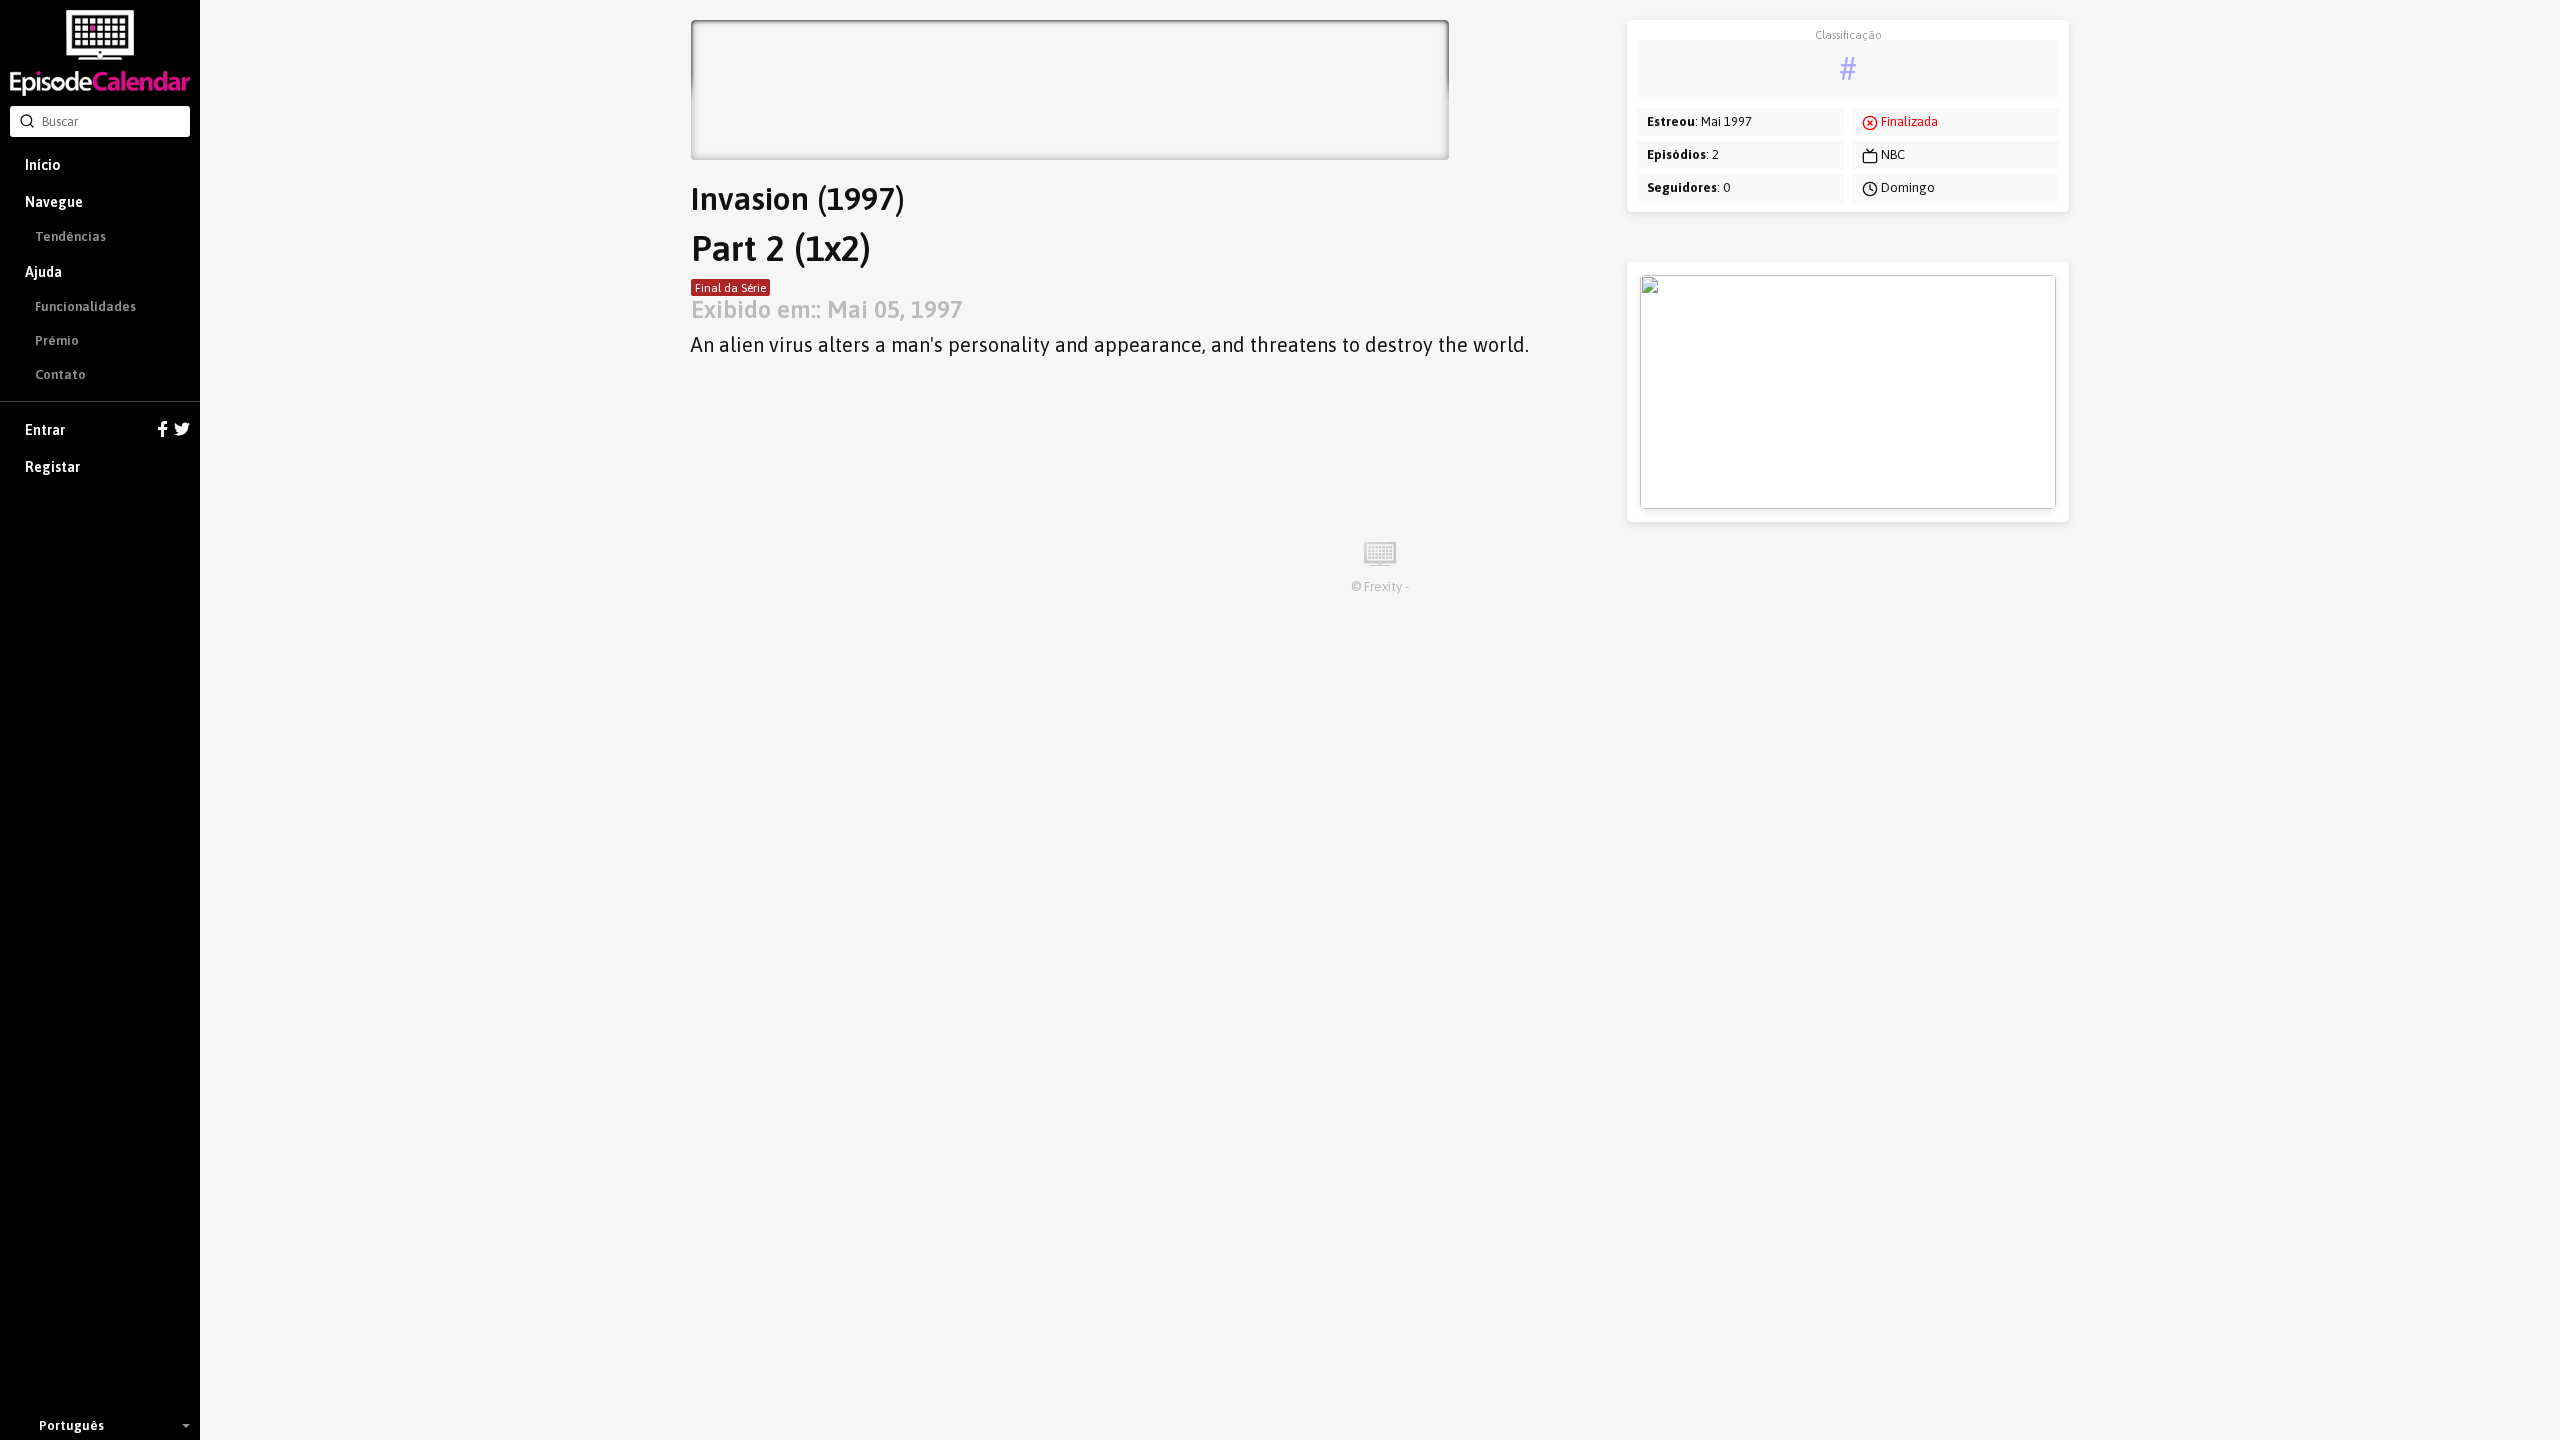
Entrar (45, 430)
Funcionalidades (85, 306)
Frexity (1383, 586)
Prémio (57, 340)
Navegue (54, 202)
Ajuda (43, 272)
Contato (60, 374)
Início (42, 165)
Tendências (70, 236)
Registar (52, 467)
